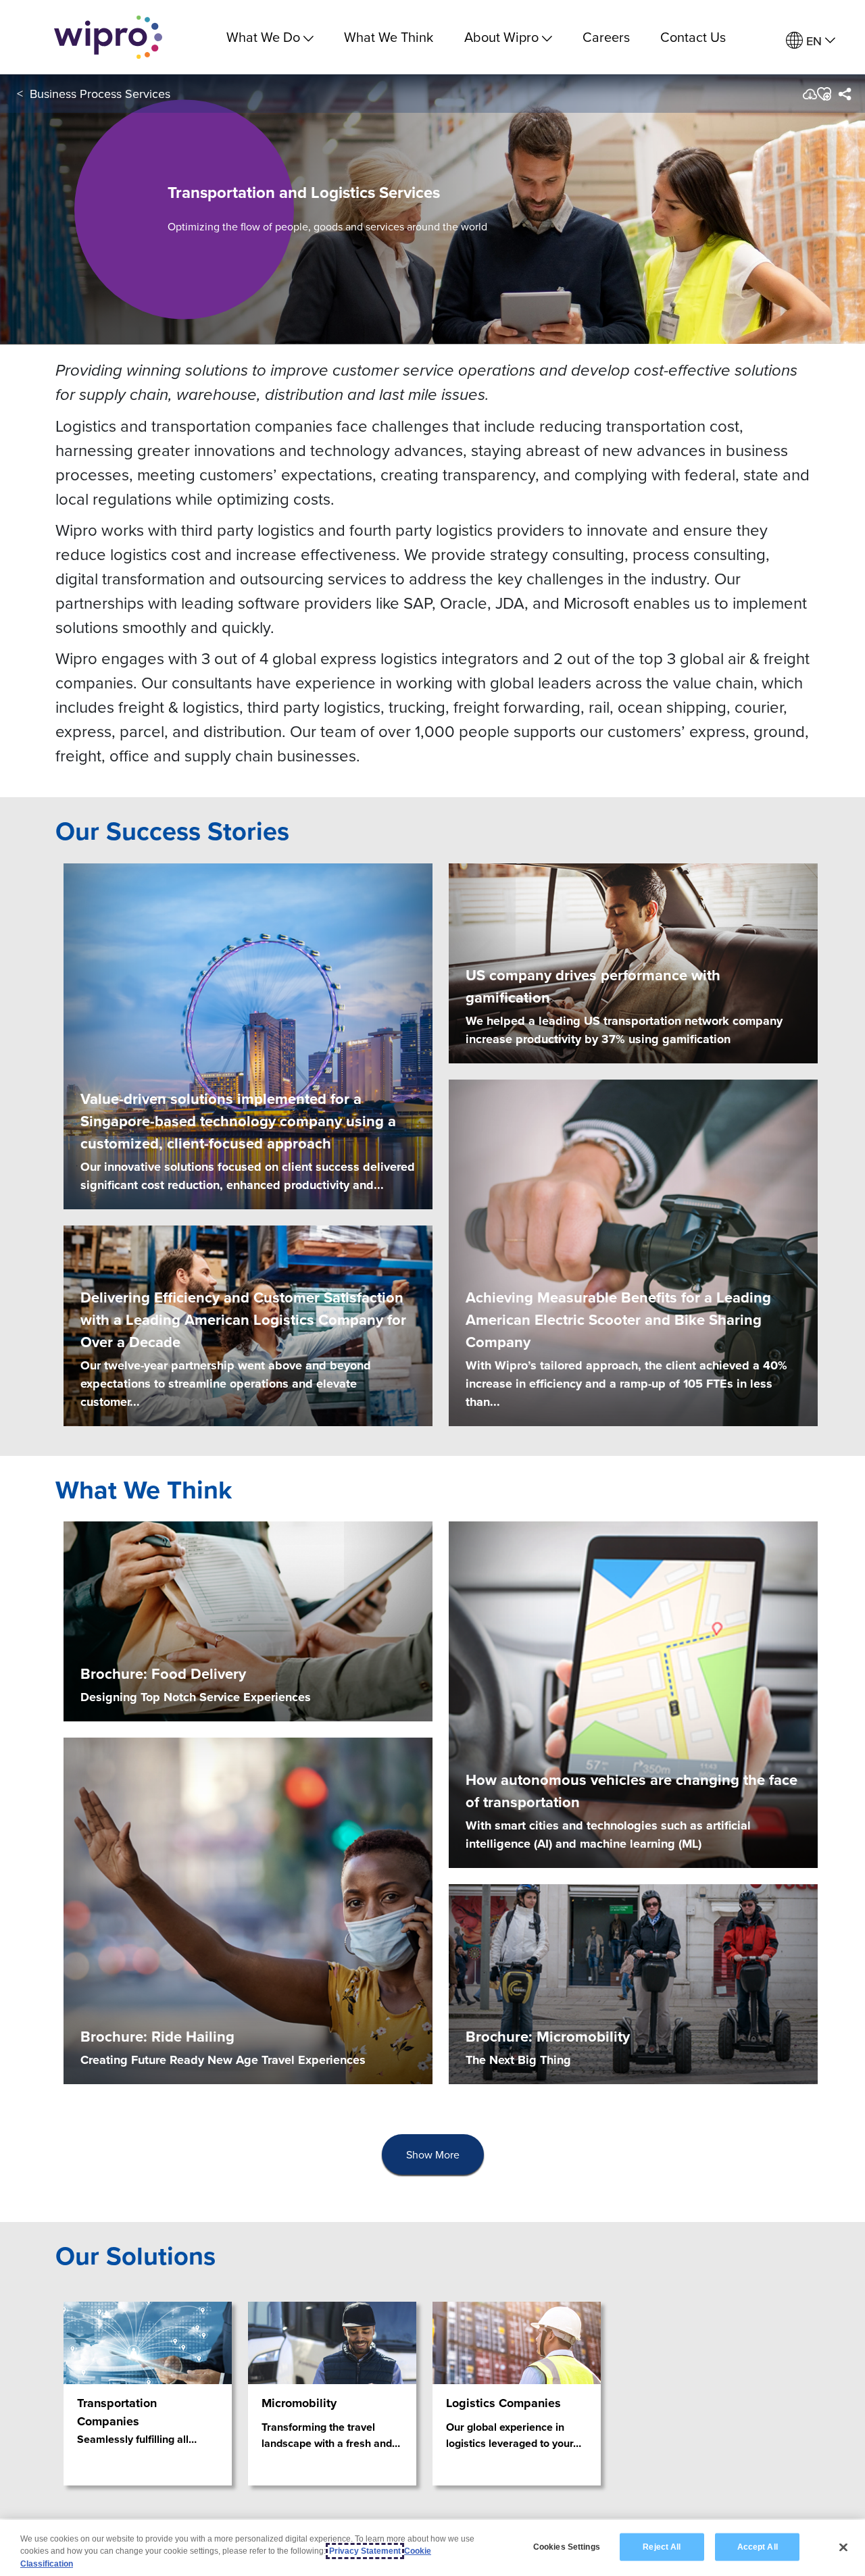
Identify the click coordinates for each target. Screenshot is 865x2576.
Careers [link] (606, 37)
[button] (823, 94)
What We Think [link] (389, 37)
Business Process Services (100, 94)
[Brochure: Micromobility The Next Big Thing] (633, 1983)
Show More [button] (433, 2154)
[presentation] (433, 2155)
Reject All (662, 2546)
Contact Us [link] (693, 37)
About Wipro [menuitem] (501, 37)
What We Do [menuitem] (263, 37)
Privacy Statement (365, 2551)
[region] (432, 2548)
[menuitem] (811, 41)
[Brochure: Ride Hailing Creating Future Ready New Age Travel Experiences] (248, 1910)
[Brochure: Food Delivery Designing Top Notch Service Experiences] (248, 1620)
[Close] (843, 2547)
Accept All (758, 2546)
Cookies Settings (567, 2546)
